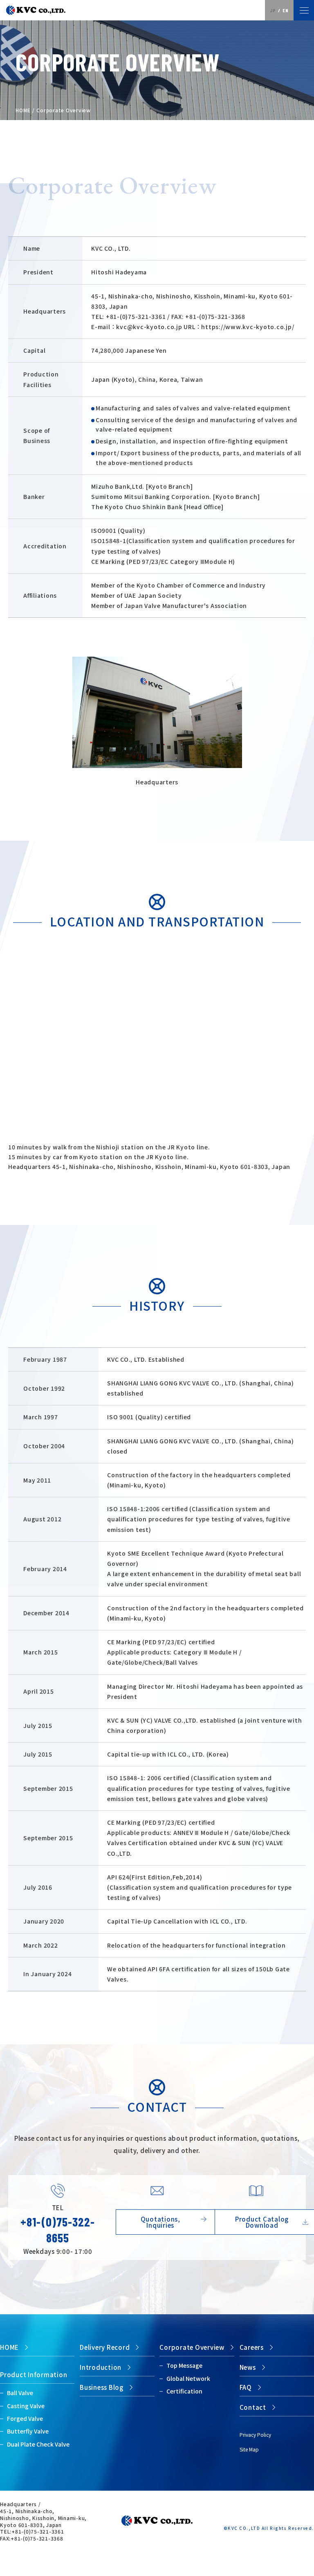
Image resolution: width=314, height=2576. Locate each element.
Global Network (188, 2378)
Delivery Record (105, 2347)
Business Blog (102, 2387)
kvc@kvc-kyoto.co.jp (149, 327)
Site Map (249, 2449)
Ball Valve (20, 2393)
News (248, 2367)
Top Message (184, 2365)
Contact (253, 2407)
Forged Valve (25, 2418)
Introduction (101, 2367)
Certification (184, 2391)
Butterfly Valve (28, 2431)
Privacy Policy (255, 2435)
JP (273, 10)
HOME (23, 110)
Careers (252, 2347)
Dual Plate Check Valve (38, 2444)
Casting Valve (26, 2406)
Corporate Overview (192, 2347)
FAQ (246, 2387)
